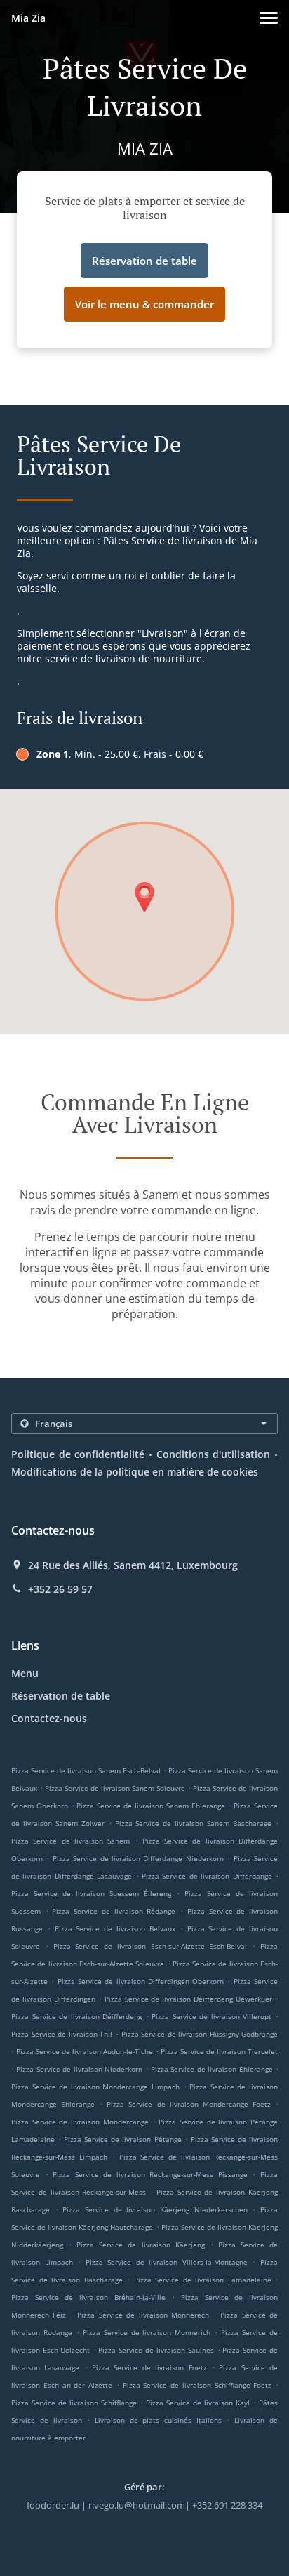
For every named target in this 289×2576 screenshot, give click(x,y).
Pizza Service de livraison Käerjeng (140, 2245)
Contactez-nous (49, 1718)
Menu (25, 1673)
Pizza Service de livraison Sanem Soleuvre (115, 1788)
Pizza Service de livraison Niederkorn (79, 2069)
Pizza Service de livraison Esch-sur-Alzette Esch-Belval (150, 1946)
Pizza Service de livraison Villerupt (211, 2016)
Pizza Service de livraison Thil (62, 2034)
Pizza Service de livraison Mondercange (80, 2122)
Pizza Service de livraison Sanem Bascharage (194, 1823)
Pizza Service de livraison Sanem (70, 1841)
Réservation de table (61, 1696)
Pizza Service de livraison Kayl (198, 2403)
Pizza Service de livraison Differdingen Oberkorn (141, 1981)
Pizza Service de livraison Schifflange (74, 2403)
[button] (269, 18)
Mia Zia (28, 18)
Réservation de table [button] (144, 261)
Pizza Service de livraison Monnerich (147, 2332)
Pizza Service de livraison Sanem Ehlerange (150, 1806)
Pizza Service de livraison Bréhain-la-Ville (88, 2297)
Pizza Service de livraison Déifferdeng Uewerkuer (189, 1999)
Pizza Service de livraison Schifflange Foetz (197, 2385)
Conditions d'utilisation (214, 1454)
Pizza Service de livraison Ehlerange (212, 2069)
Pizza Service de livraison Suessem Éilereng (91, 1893)
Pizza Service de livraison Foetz (149, 2367)
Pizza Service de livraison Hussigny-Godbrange (200, 2034)
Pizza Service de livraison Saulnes (156, 2350)
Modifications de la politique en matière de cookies (135, 1472)
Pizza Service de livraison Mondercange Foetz (189, 2104)
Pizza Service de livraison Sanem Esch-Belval (86, 1770)
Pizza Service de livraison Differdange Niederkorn (138, 1858)
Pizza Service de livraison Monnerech (143, 2315)
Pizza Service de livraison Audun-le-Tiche (85, 2051)
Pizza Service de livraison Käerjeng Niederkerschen (155, 2209)
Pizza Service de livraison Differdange (207, 1876)
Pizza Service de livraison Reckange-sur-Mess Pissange (150, 2174)
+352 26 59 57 (60, 1589)
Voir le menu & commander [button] (144, 304)
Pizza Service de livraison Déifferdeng (76, 2016)
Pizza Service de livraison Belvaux (115, 1928)
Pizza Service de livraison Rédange (114, 1911)
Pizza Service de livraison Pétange (122, 2139)
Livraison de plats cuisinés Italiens (161, 2420)
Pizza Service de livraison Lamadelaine (203, 2280)
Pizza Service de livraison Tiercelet (219, 2051)
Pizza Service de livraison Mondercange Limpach (95, 2087)
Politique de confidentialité (78, 1454)
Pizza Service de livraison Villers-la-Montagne (167, 2262)
